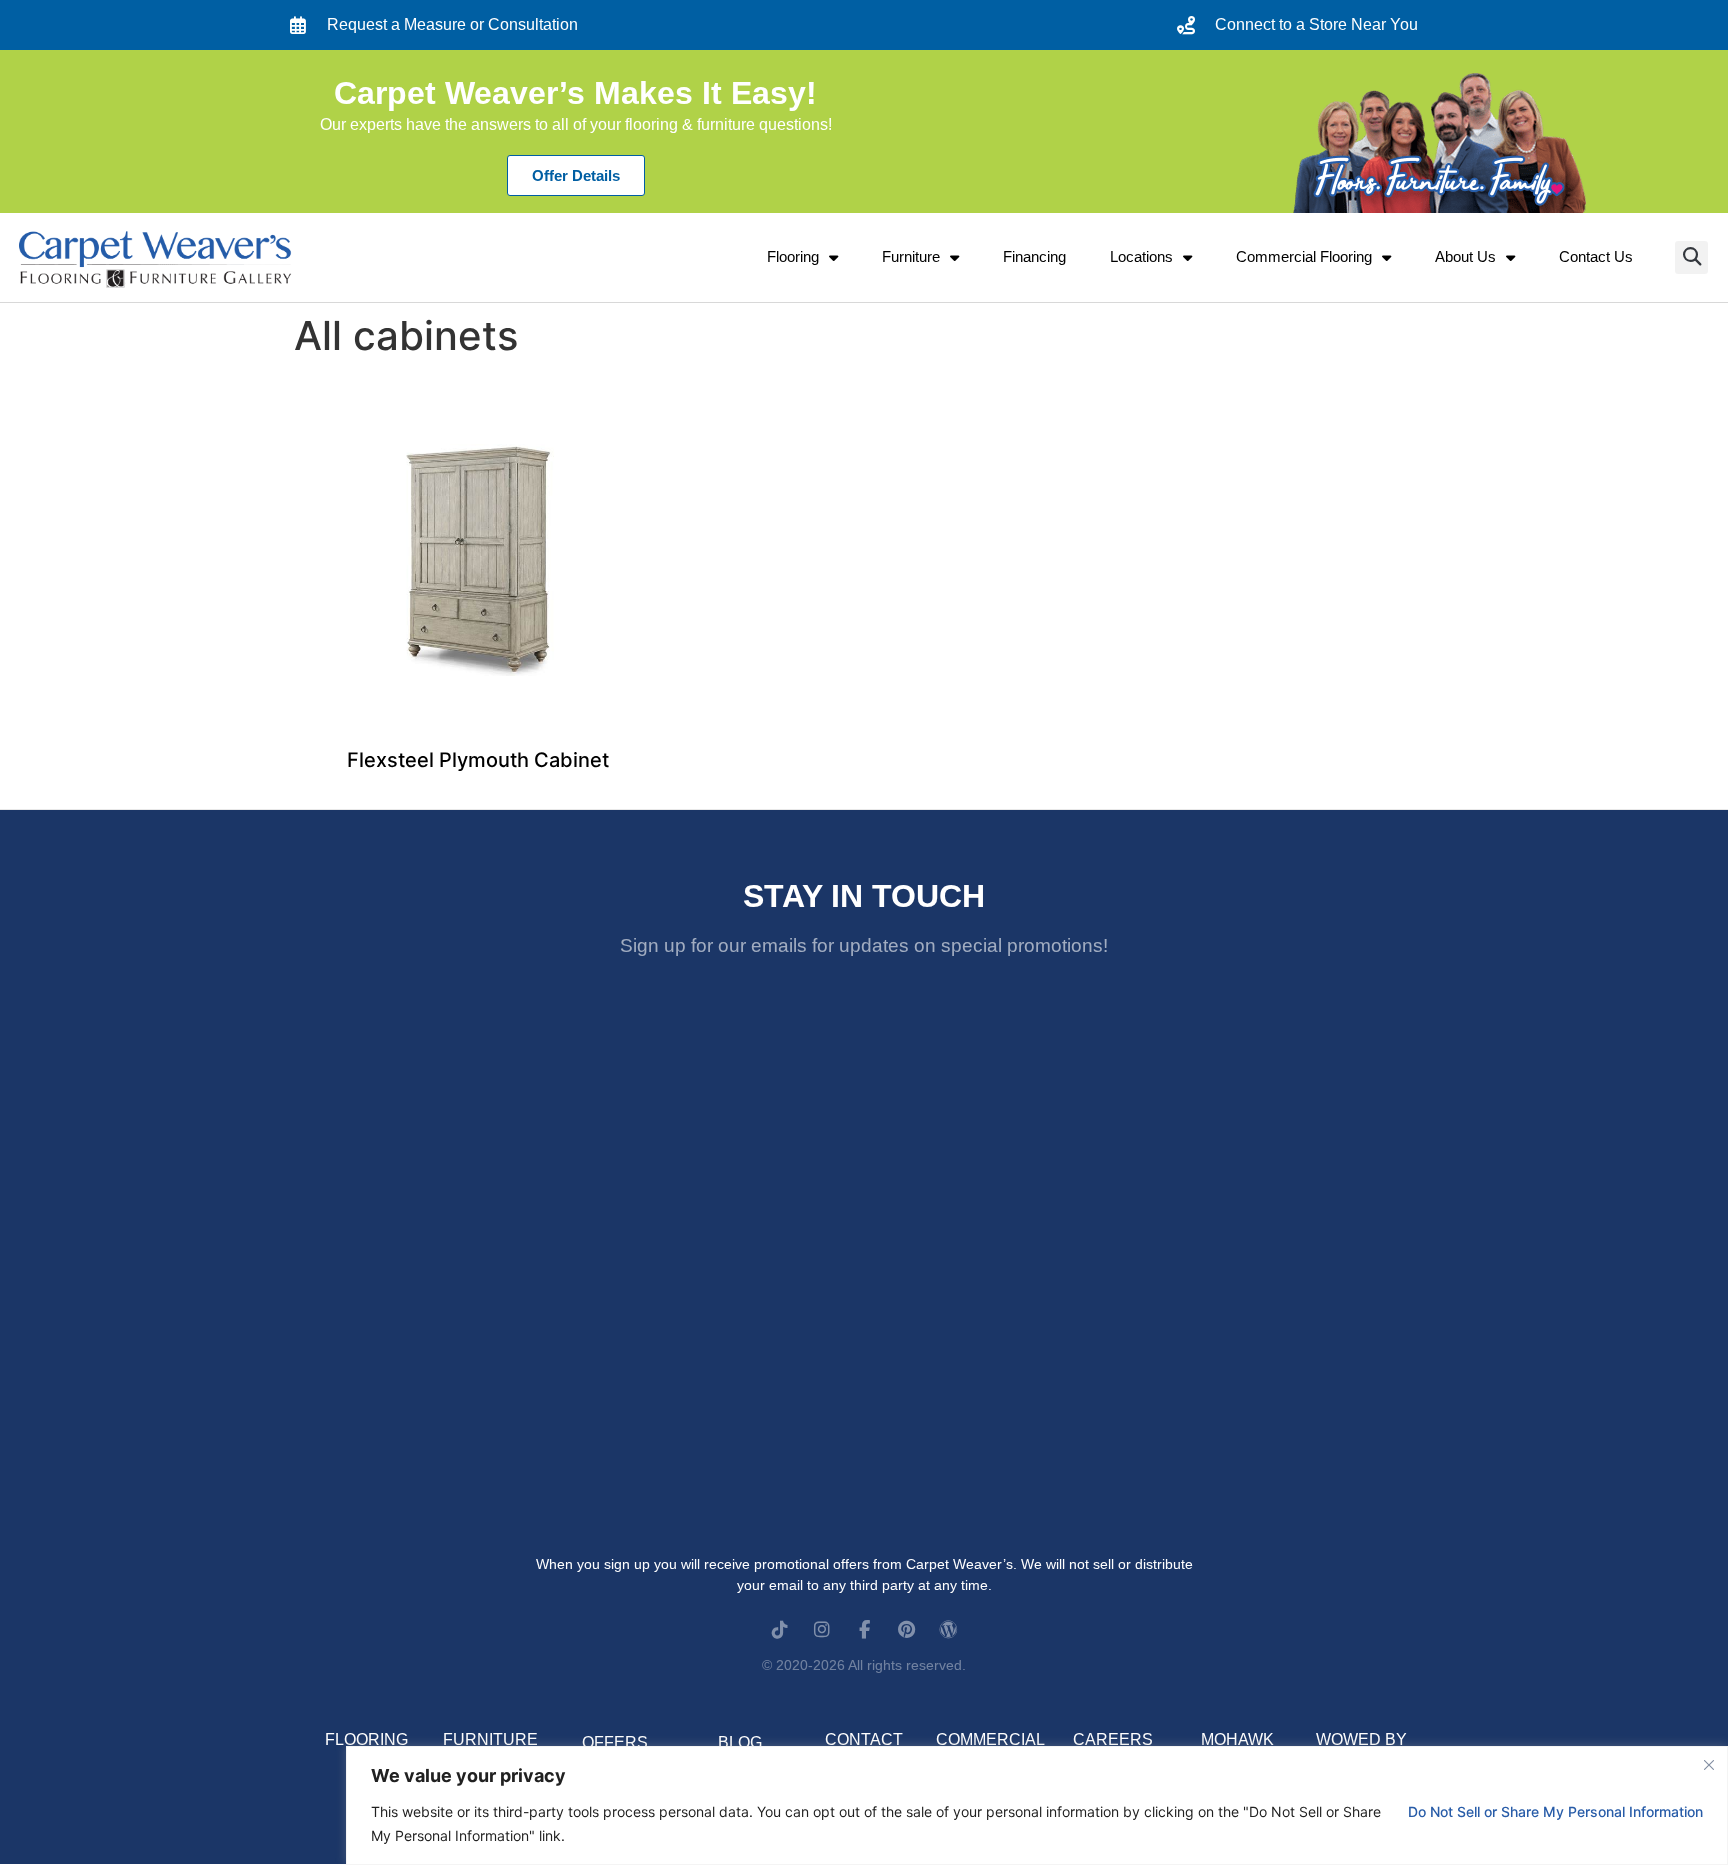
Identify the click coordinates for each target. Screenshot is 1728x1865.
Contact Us (1596, 256)
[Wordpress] (948, 1629)
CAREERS (1113, 1739)
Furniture (911, 256)
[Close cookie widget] (1709, 1765)
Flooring (793, 256)
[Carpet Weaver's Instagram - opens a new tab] (822, 1629)
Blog (740, 1742)
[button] (1691, 257)
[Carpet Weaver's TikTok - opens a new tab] (780, 1629)
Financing (1034, 256)
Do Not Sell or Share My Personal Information (1555, 1811)
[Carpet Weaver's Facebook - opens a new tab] (864, 1629)
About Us (1465, 256)
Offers (615, 1742)
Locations (1141, 256)
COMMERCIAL (990, 1739)
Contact (864, 1739)
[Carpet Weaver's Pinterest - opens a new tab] (906, 1629)
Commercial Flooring (1304, 256)
